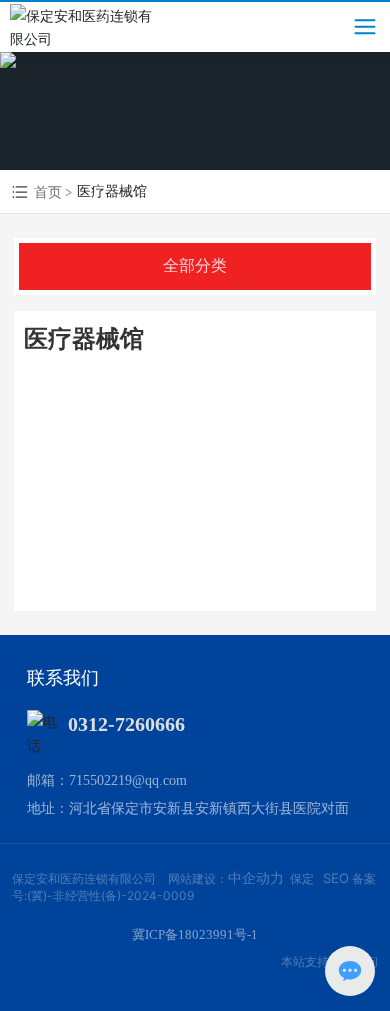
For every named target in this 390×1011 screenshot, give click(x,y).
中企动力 (256, 877)
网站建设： (198, 878)
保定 (302, 878)
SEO (336, 878)
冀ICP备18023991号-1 (195, 934)
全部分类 (195, 265)
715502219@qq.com (128, 780)
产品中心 (195, 110)
